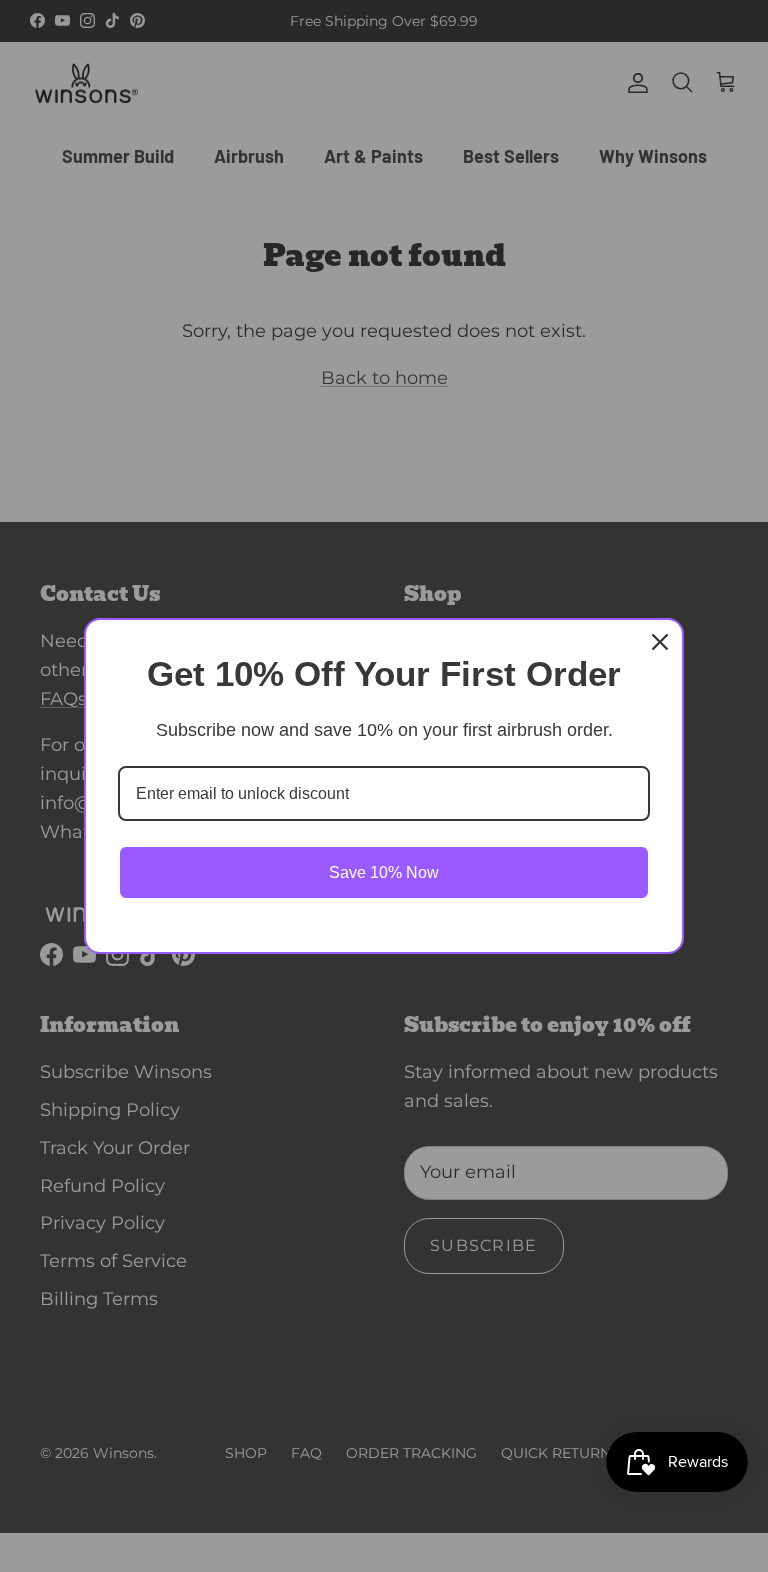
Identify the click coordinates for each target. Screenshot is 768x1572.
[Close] (660, 642)
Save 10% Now (384, 872)
